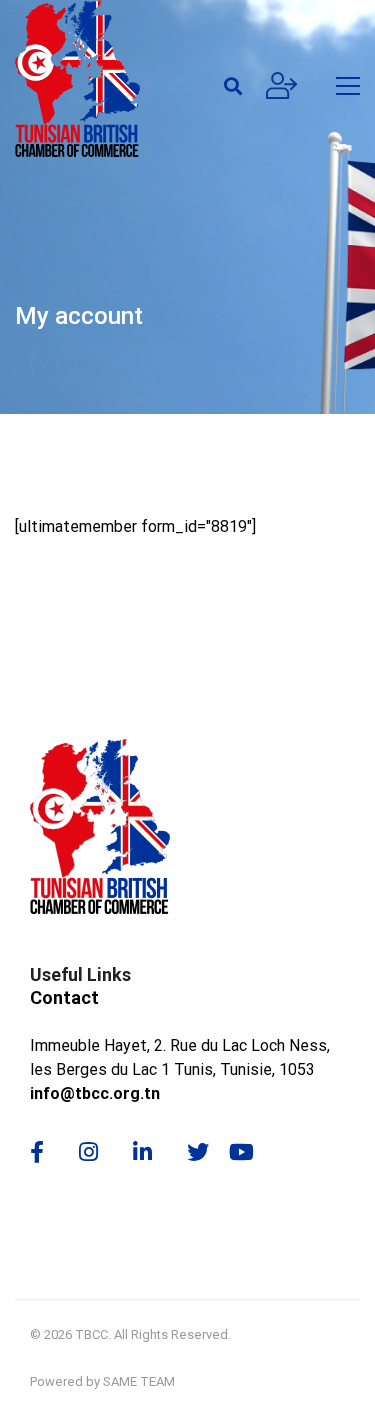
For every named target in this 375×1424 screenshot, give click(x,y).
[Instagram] (88, 1152)
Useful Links (80, 974)
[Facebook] (37, 1152)
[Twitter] (198, 1152)
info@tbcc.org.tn (95, 1093)
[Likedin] (142, 1152)
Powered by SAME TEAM (102, 1381)
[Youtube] (249, 1152)
